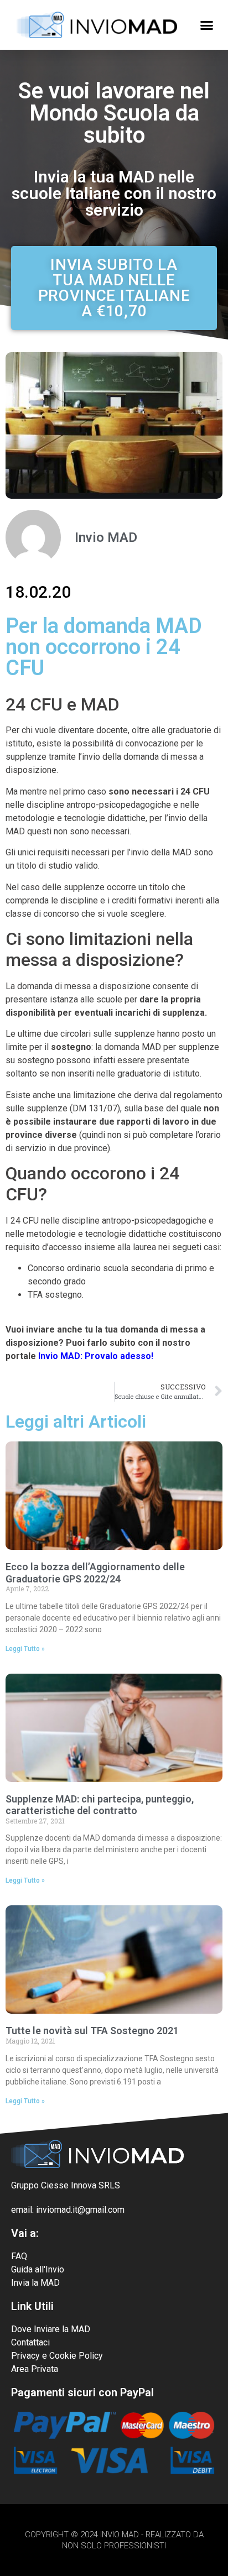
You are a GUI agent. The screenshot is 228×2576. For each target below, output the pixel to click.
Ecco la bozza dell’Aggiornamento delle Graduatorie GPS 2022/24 (95, 1573)
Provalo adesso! (119, 1356)
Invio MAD (59, 1356)
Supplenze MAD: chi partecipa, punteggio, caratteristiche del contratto (100, 1805)
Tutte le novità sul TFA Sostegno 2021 (92, 2031)
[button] (206, 25)
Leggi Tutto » (25, 1649)
